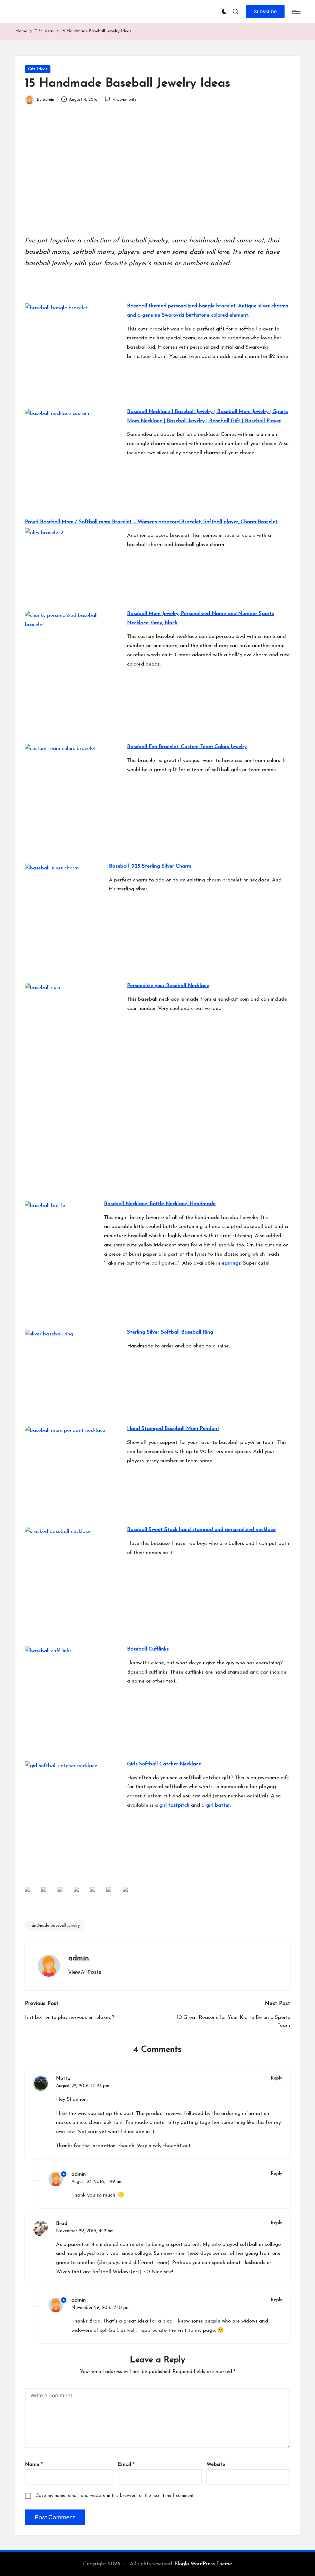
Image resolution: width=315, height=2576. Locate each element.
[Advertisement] (157, 178)
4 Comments (124, 100)
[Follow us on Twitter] (49, 1894)
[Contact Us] (130, 1894)
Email (126, 2464)
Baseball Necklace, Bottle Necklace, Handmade (160, 1204)
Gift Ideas (38, 69)
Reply (276, 2078)
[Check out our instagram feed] (81, 1894)
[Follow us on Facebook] (32, 1894)
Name (34, 2464)
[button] (265, 11)
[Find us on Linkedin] (65, 1894)
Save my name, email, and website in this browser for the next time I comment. (115, 2496)
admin (79, 1958)
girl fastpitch (174, 1805)
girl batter (218, 1805)
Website (216, 2464)
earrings (231, 1263)
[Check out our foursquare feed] (114, 1894)
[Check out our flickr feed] (98, 1894)
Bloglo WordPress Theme (203, 2564)
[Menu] (296, 12)
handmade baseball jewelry (55, 1926)
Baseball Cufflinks (148, 1649)
